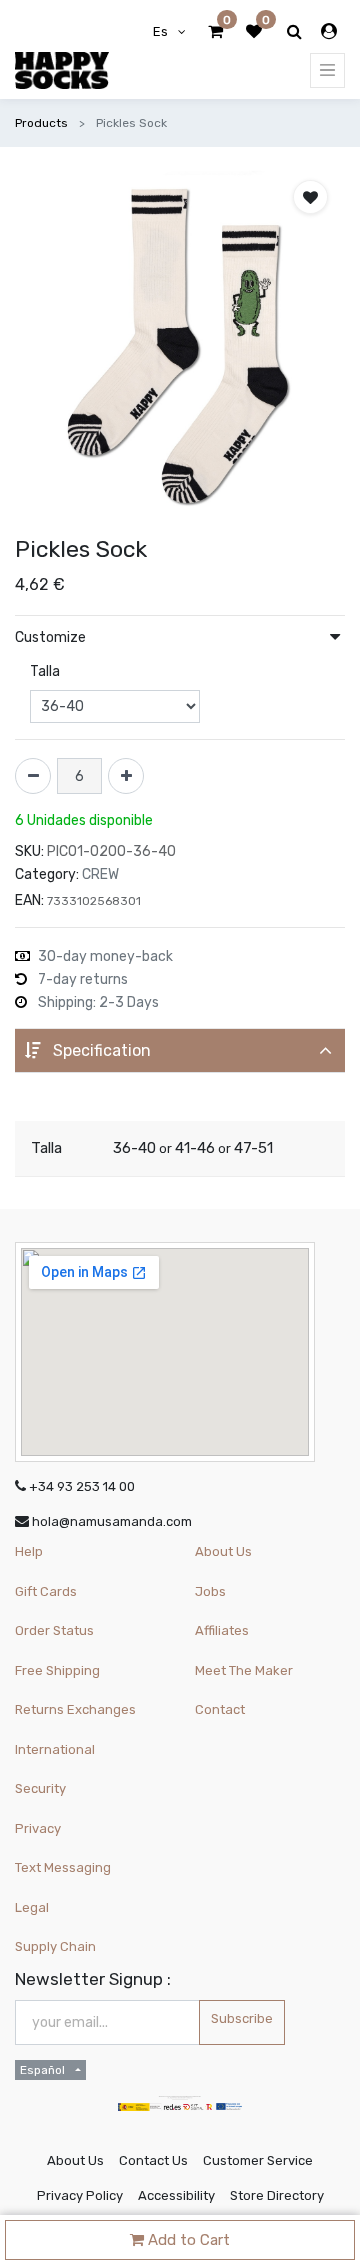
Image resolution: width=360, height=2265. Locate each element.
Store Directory (277, 2195)
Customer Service (258, 2160)
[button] (310, 197)
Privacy (38, 1828)
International (55, 1749)
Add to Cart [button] (187, 2240)
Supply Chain (55, 1946)
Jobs (210, 1591)
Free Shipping (57, 1670)
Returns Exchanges (75, 1709)
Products (41, 123)
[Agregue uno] (126, 776)
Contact (220, 1709)
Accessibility (176, 2195)
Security (40, 1788)
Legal (32, 1907)
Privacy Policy (80, 2195)
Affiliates (222, 1630)
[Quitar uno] (33, 776)
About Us (223, 1551)
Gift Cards (46, 1591)
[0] (215, 32)
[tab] (180, 1050)
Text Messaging (63, 1867)
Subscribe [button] (242, 2018)
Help (29, 1551)
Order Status (54, 1630)
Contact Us (153, 2160)
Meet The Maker (244, 1670)
